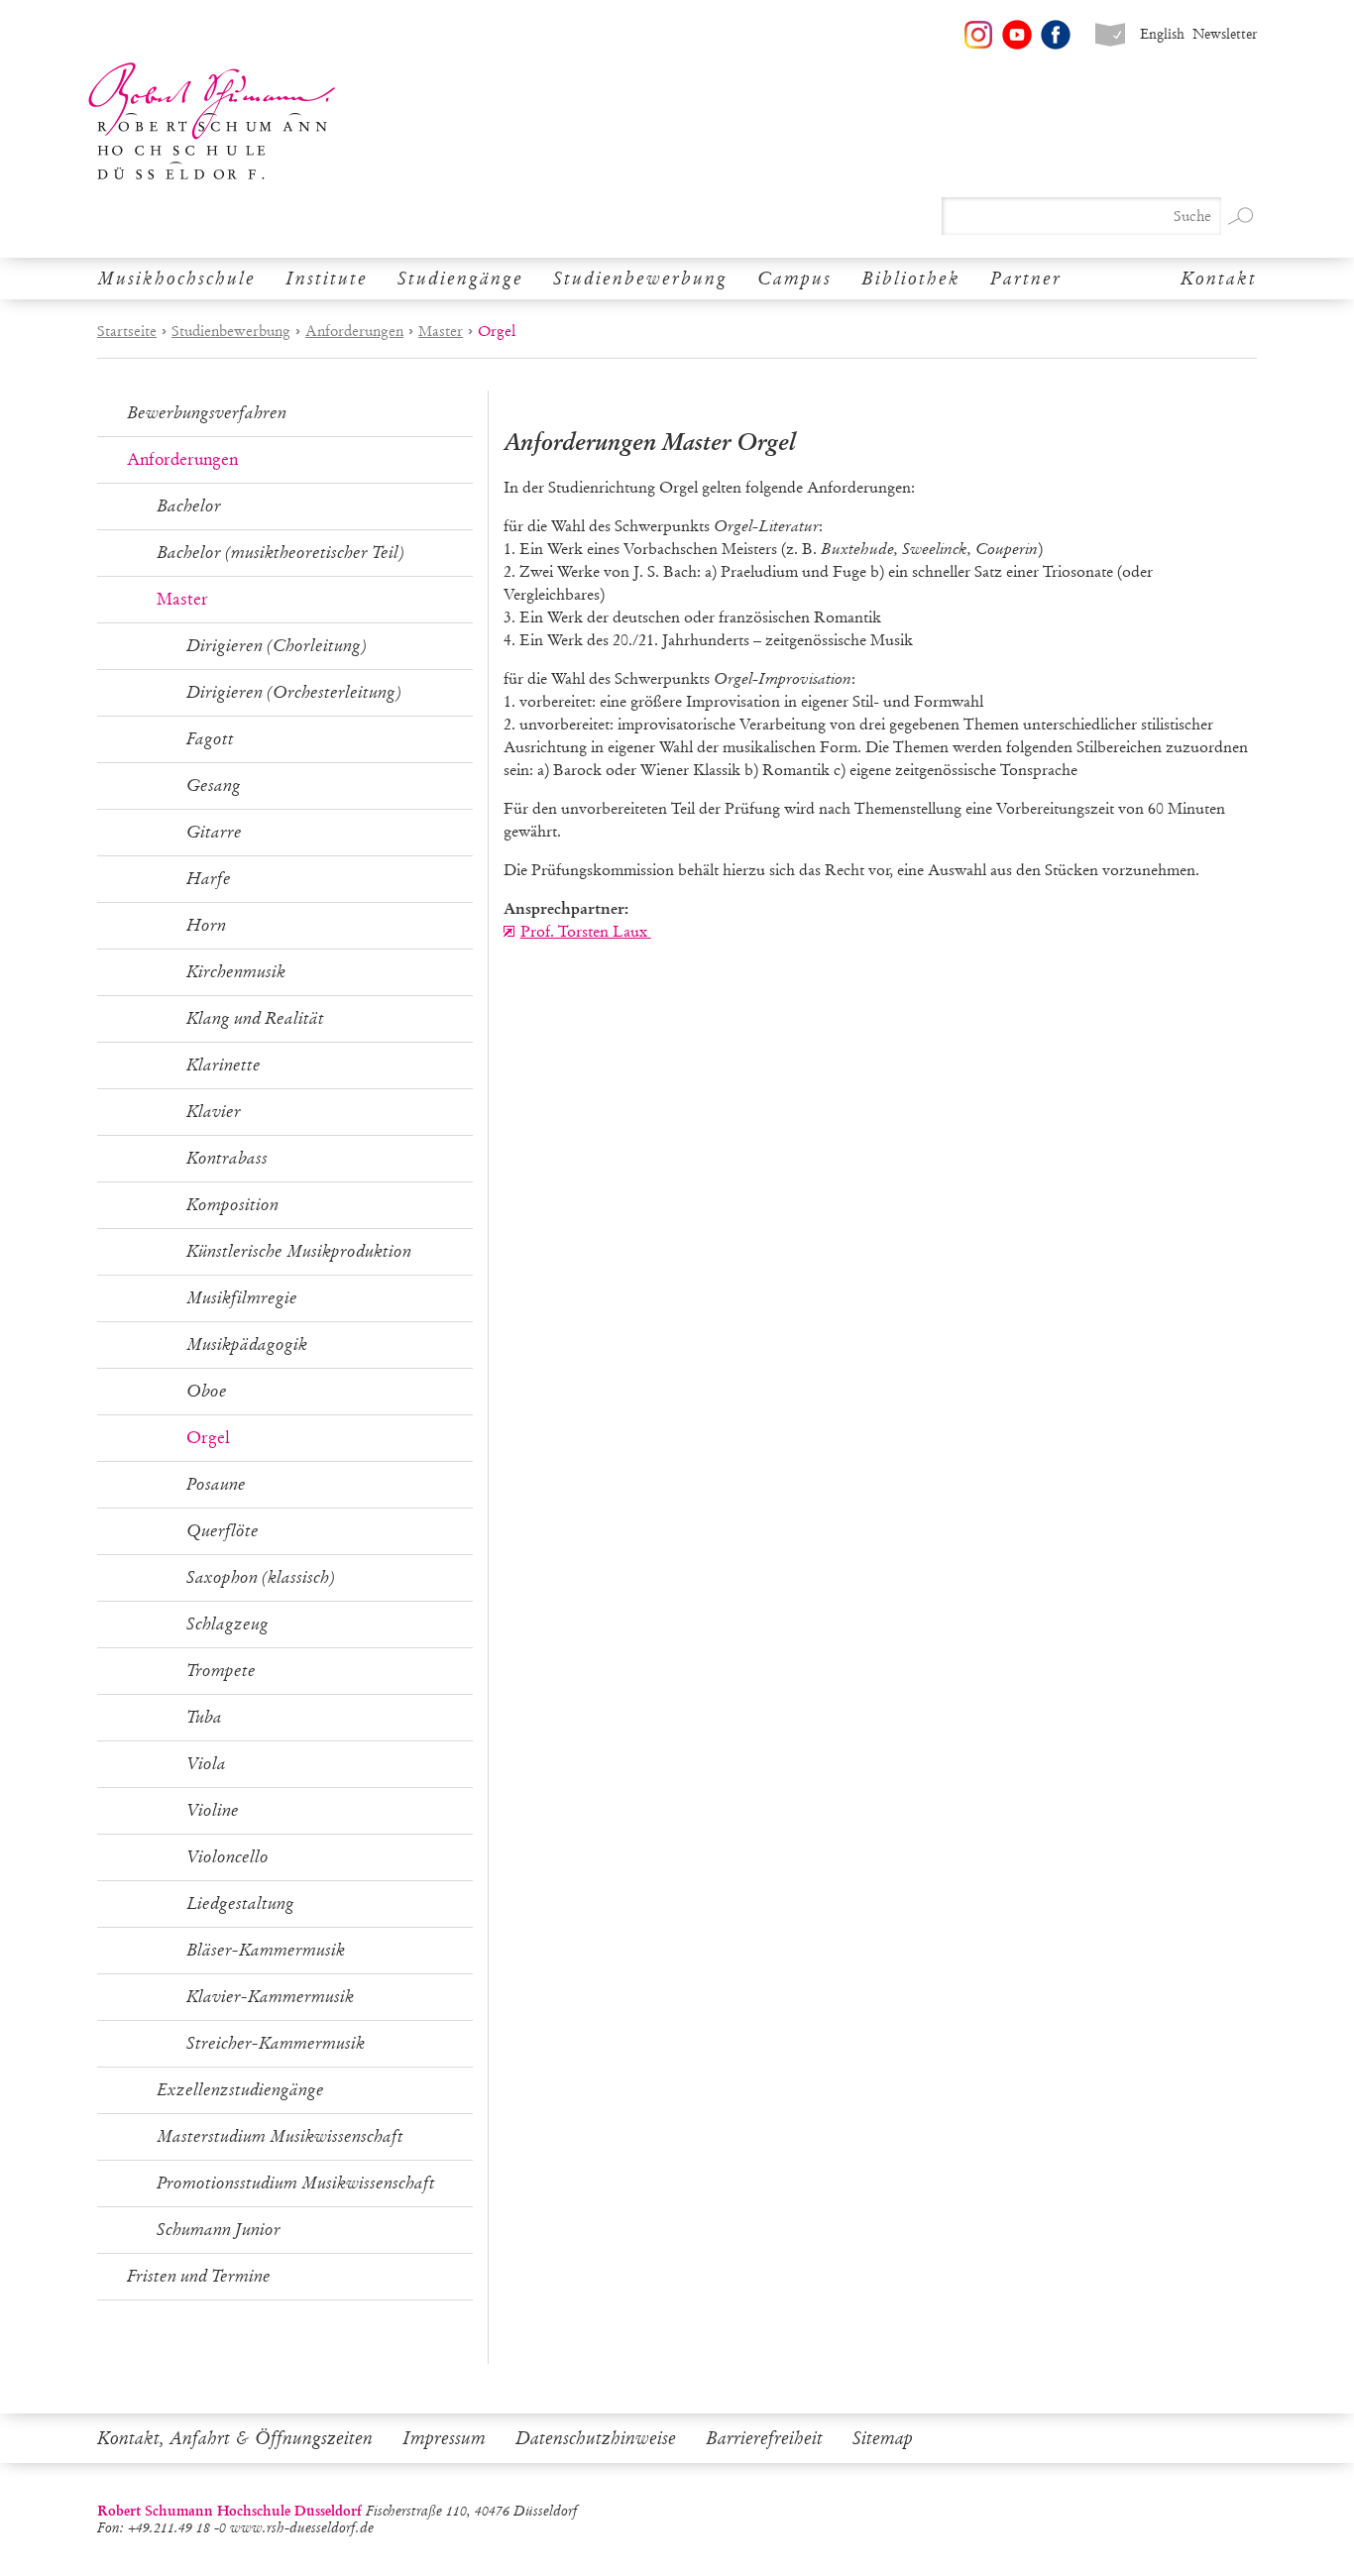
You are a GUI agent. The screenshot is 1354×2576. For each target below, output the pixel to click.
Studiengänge (460, 279)
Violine (213, 1810)
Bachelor (189, 506)
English (1162, 34)
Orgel (208, 1438)
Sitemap (883, 2438)
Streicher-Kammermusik (276, 2043)
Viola (206, 1764)
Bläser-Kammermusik (266, 1950)
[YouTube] (1017, 35)
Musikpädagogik (247, 1344)
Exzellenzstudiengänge (240, 2090)
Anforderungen (354, 331)
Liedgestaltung (240, 1904)
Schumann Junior (219, 2230)
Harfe (209, 879)
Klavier (214, 1112)
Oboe (207, 1391)
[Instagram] (978, 35)
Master (441, 331)
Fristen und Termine (199, 2276)
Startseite (127, 331)
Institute (327, 279)
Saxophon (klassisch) (261, 1577)
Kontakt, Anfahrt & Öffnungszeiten (235, 2438)
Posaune (216, 1484)
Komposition (232, 1205)
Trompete (221, 1671)
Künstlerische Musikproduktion (299, 1251)
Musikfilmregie (242, 1298)
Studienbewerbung (640, 279)
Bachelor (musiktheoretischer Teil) (281, 553)
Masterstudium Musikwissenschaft (280, 2136)
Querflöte (223, 1531)
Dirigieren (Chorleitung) (277, 646)
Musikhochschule (176, 279)
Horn (206, 925)
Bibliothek (911, 279)
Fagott (210, 739)
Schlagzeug (227, 1624)
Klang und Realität (255, 1018)
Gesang (214, 785)
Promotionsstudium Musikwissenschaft (296, 2183)
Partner (1026, 279)
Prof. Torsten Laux (586, 931)
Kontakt (1219, 279)
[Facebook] (1056, 35)
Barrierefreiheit (764, 2438)
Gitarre (214, 832)
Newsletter (1225, 34)
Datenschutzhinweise (596, 2438)
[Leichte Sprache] (1110, 35)
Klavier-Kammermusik (270, 1997)
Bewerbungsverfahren (207, 413)
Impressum (444, 2438)
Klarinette (224, 1065)
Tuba (204, 1717)
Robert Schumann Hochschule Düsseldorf (212, 121)
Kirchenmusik (236, 972)
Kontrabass (227, 1158)
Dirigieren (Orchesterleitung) (294, 692)
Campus (794, 279)
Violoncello (227, 1857)
